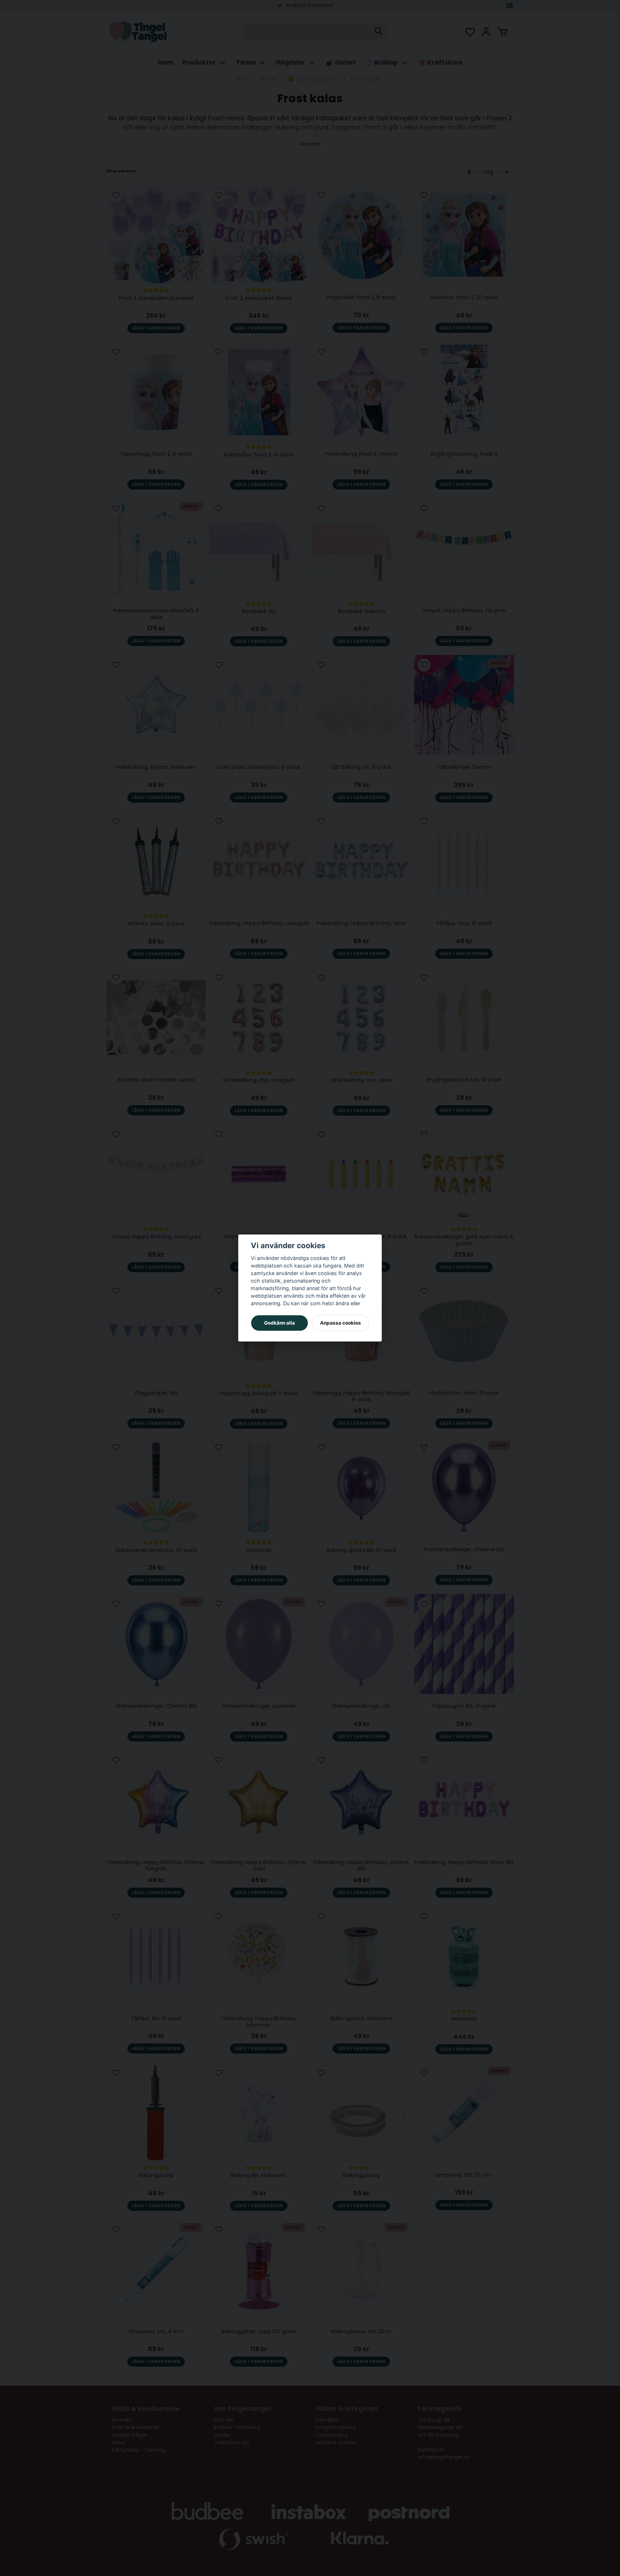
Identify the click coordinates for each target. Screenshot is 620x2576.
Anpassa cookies (340, 1323)
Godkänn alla (280, 1323)
